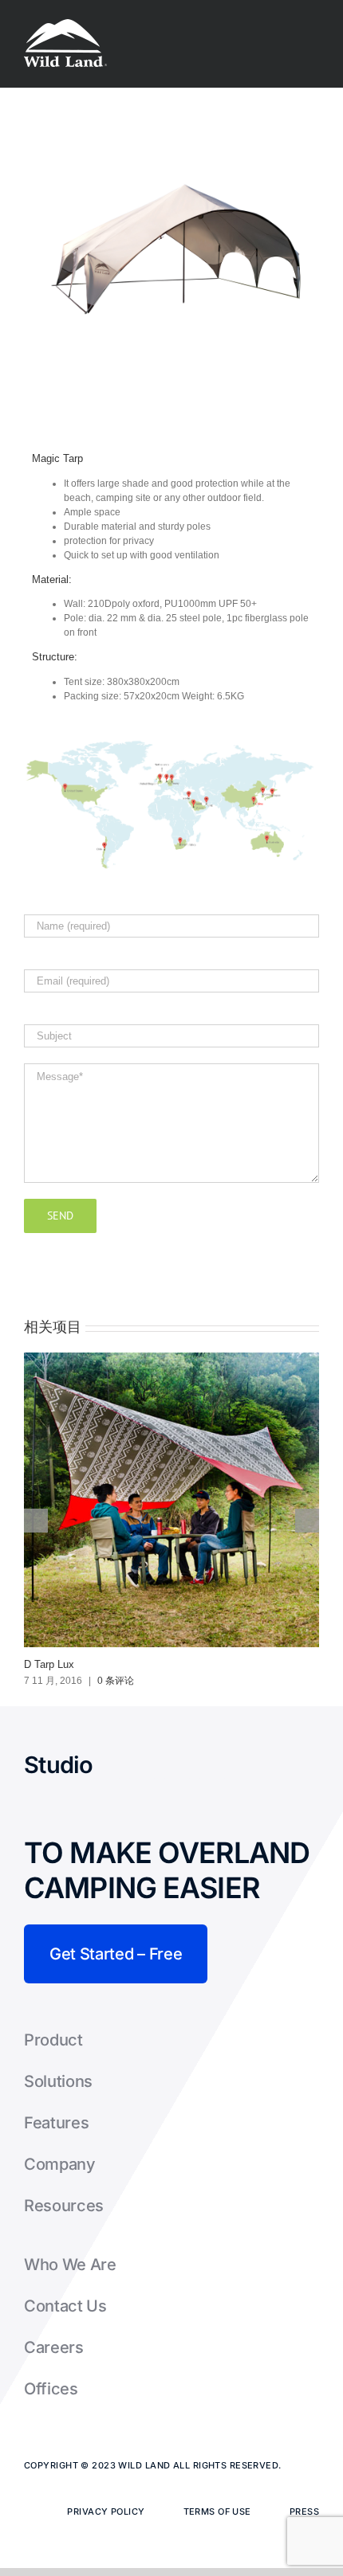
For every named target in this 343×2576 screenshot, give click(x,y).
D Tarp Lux (49, 1664)
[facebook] (107, 1765)
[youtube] (212, 1765)
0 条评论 (116, 1681)
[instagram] (177, 1765)
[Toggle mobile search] (284, 24)
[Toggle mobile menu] (313, 24)
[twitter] (142, 1765)
